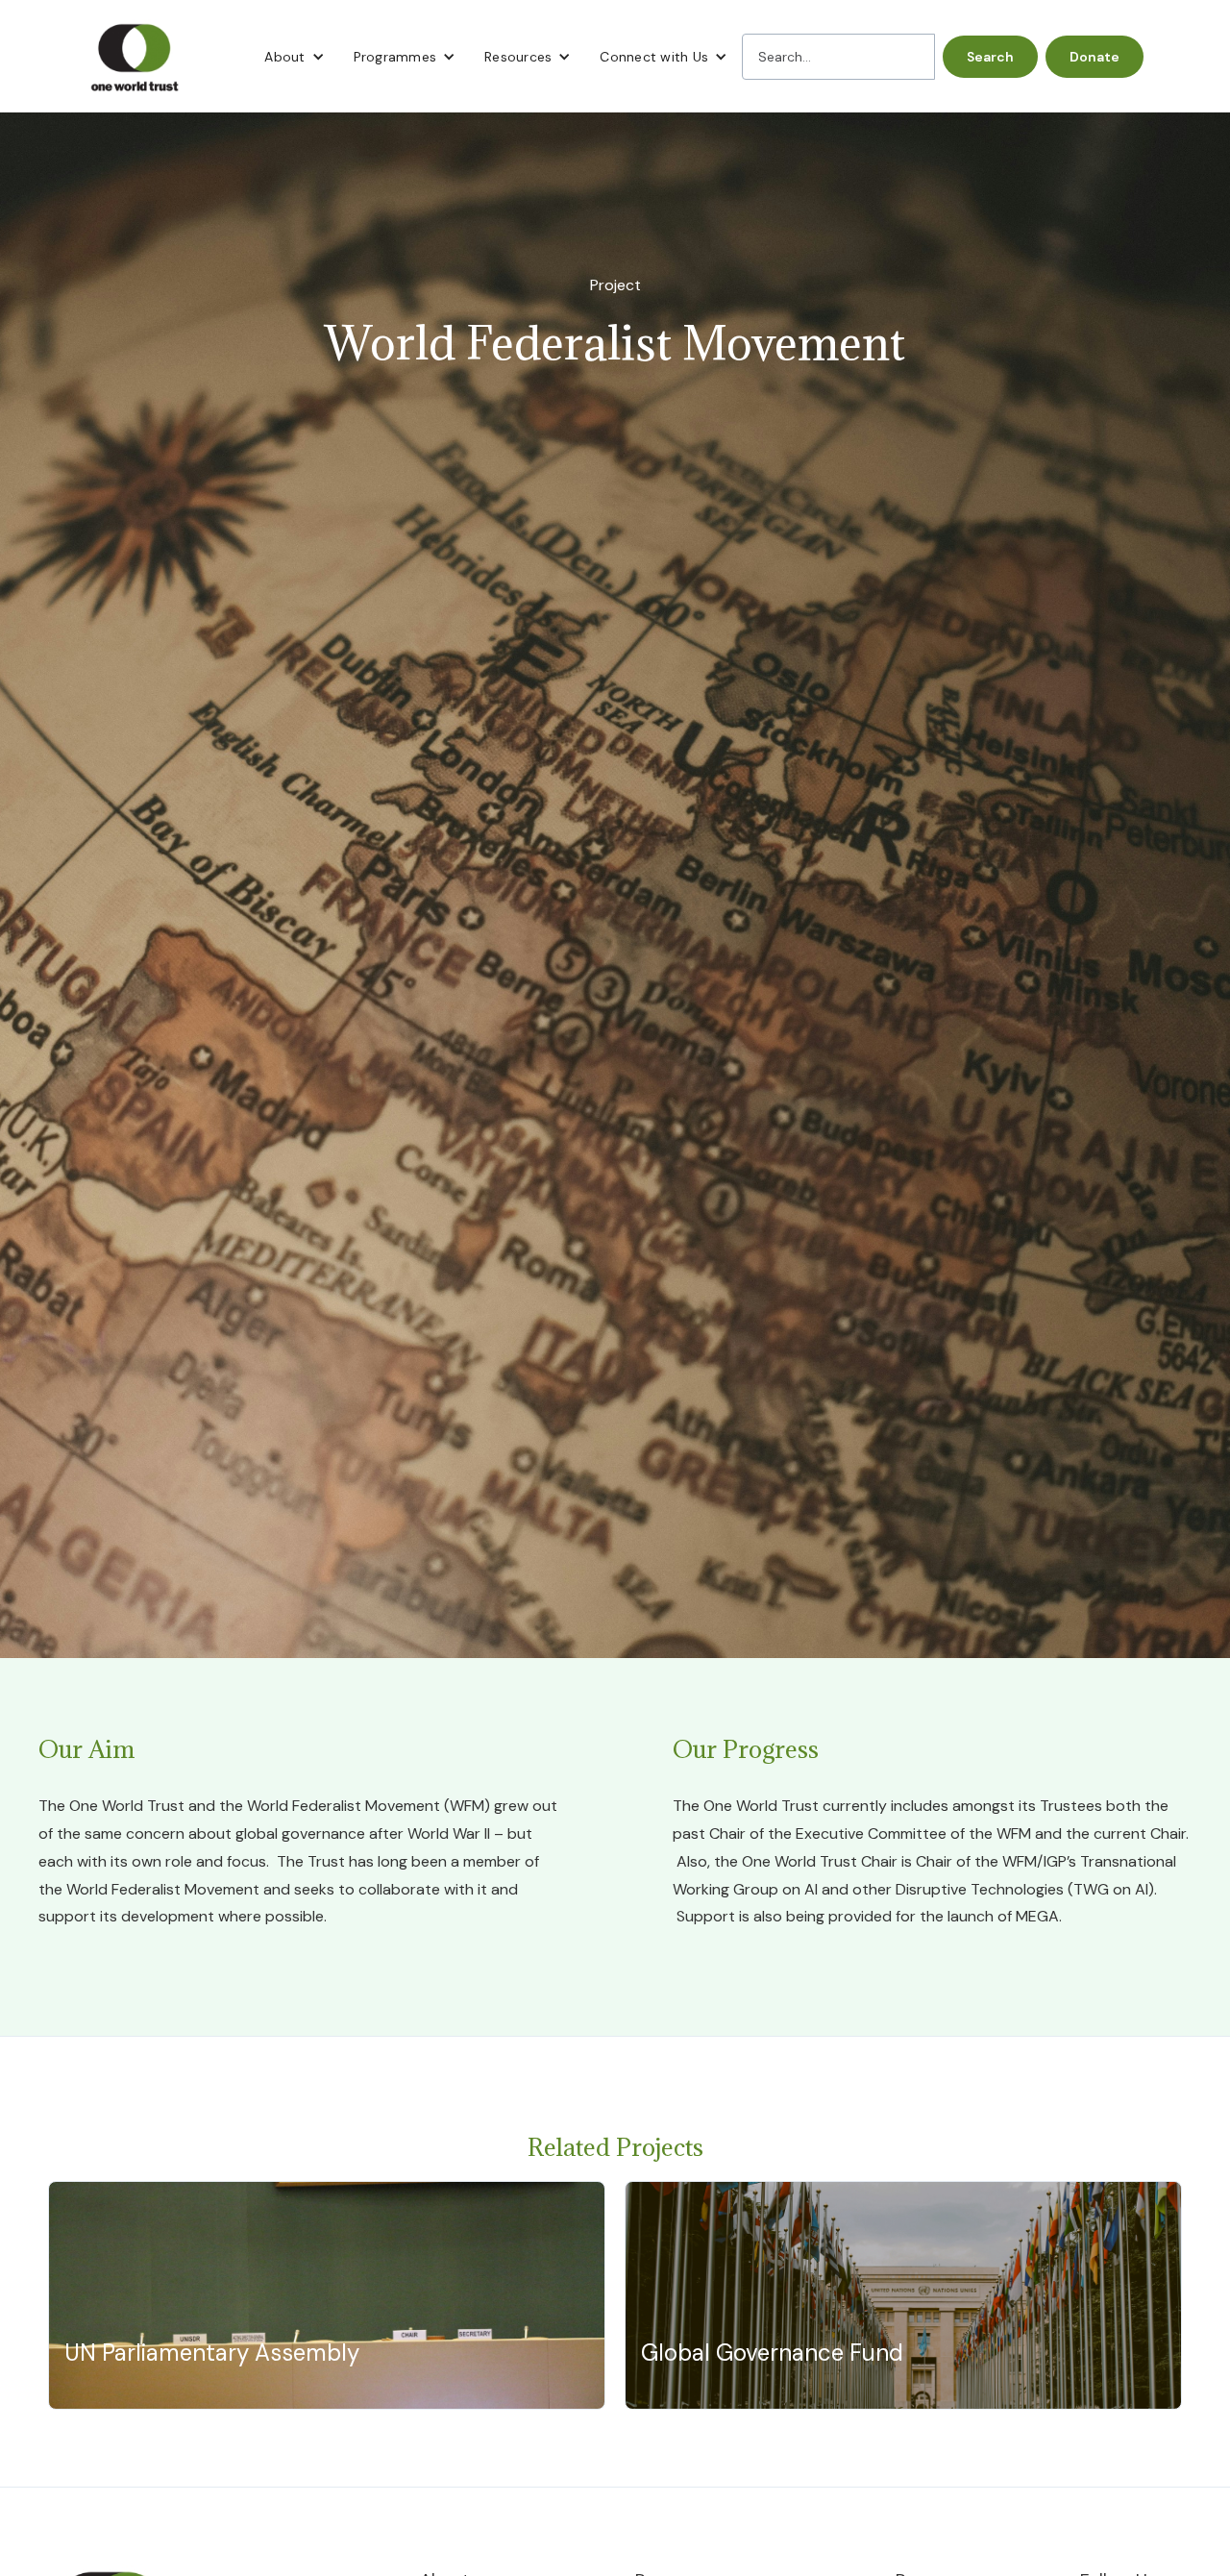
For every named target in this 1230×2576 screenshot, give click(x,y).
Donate (1095, 57)
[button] (294, 57)
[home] (135, 56)
